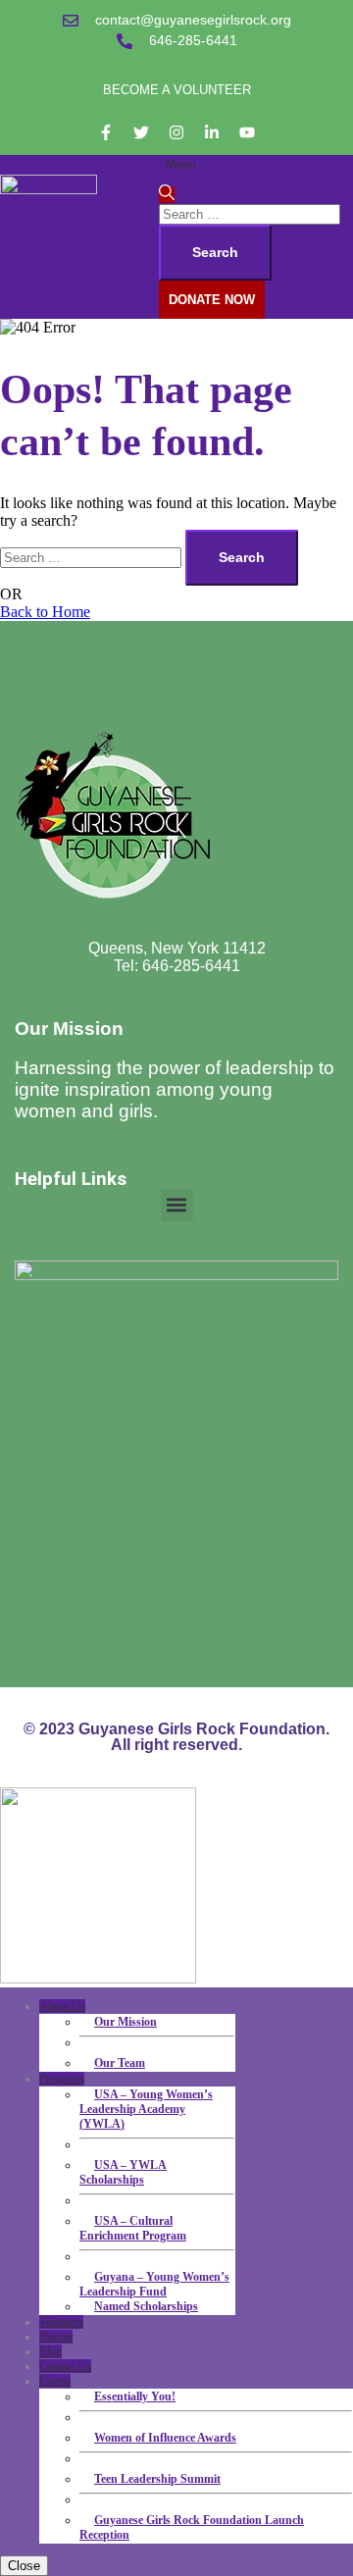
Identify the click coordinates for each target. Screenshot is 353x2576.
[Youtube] (247, 132)
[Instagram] (176, 132)
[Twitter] (141, 132)
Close (24, 2566)
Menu (181, 165)
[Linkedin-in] (212, 132)
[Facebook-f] (106, 132)
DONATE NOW (212, 300)
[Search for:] (250, 213)
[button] (177, 1205)
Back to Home (45, 612)
